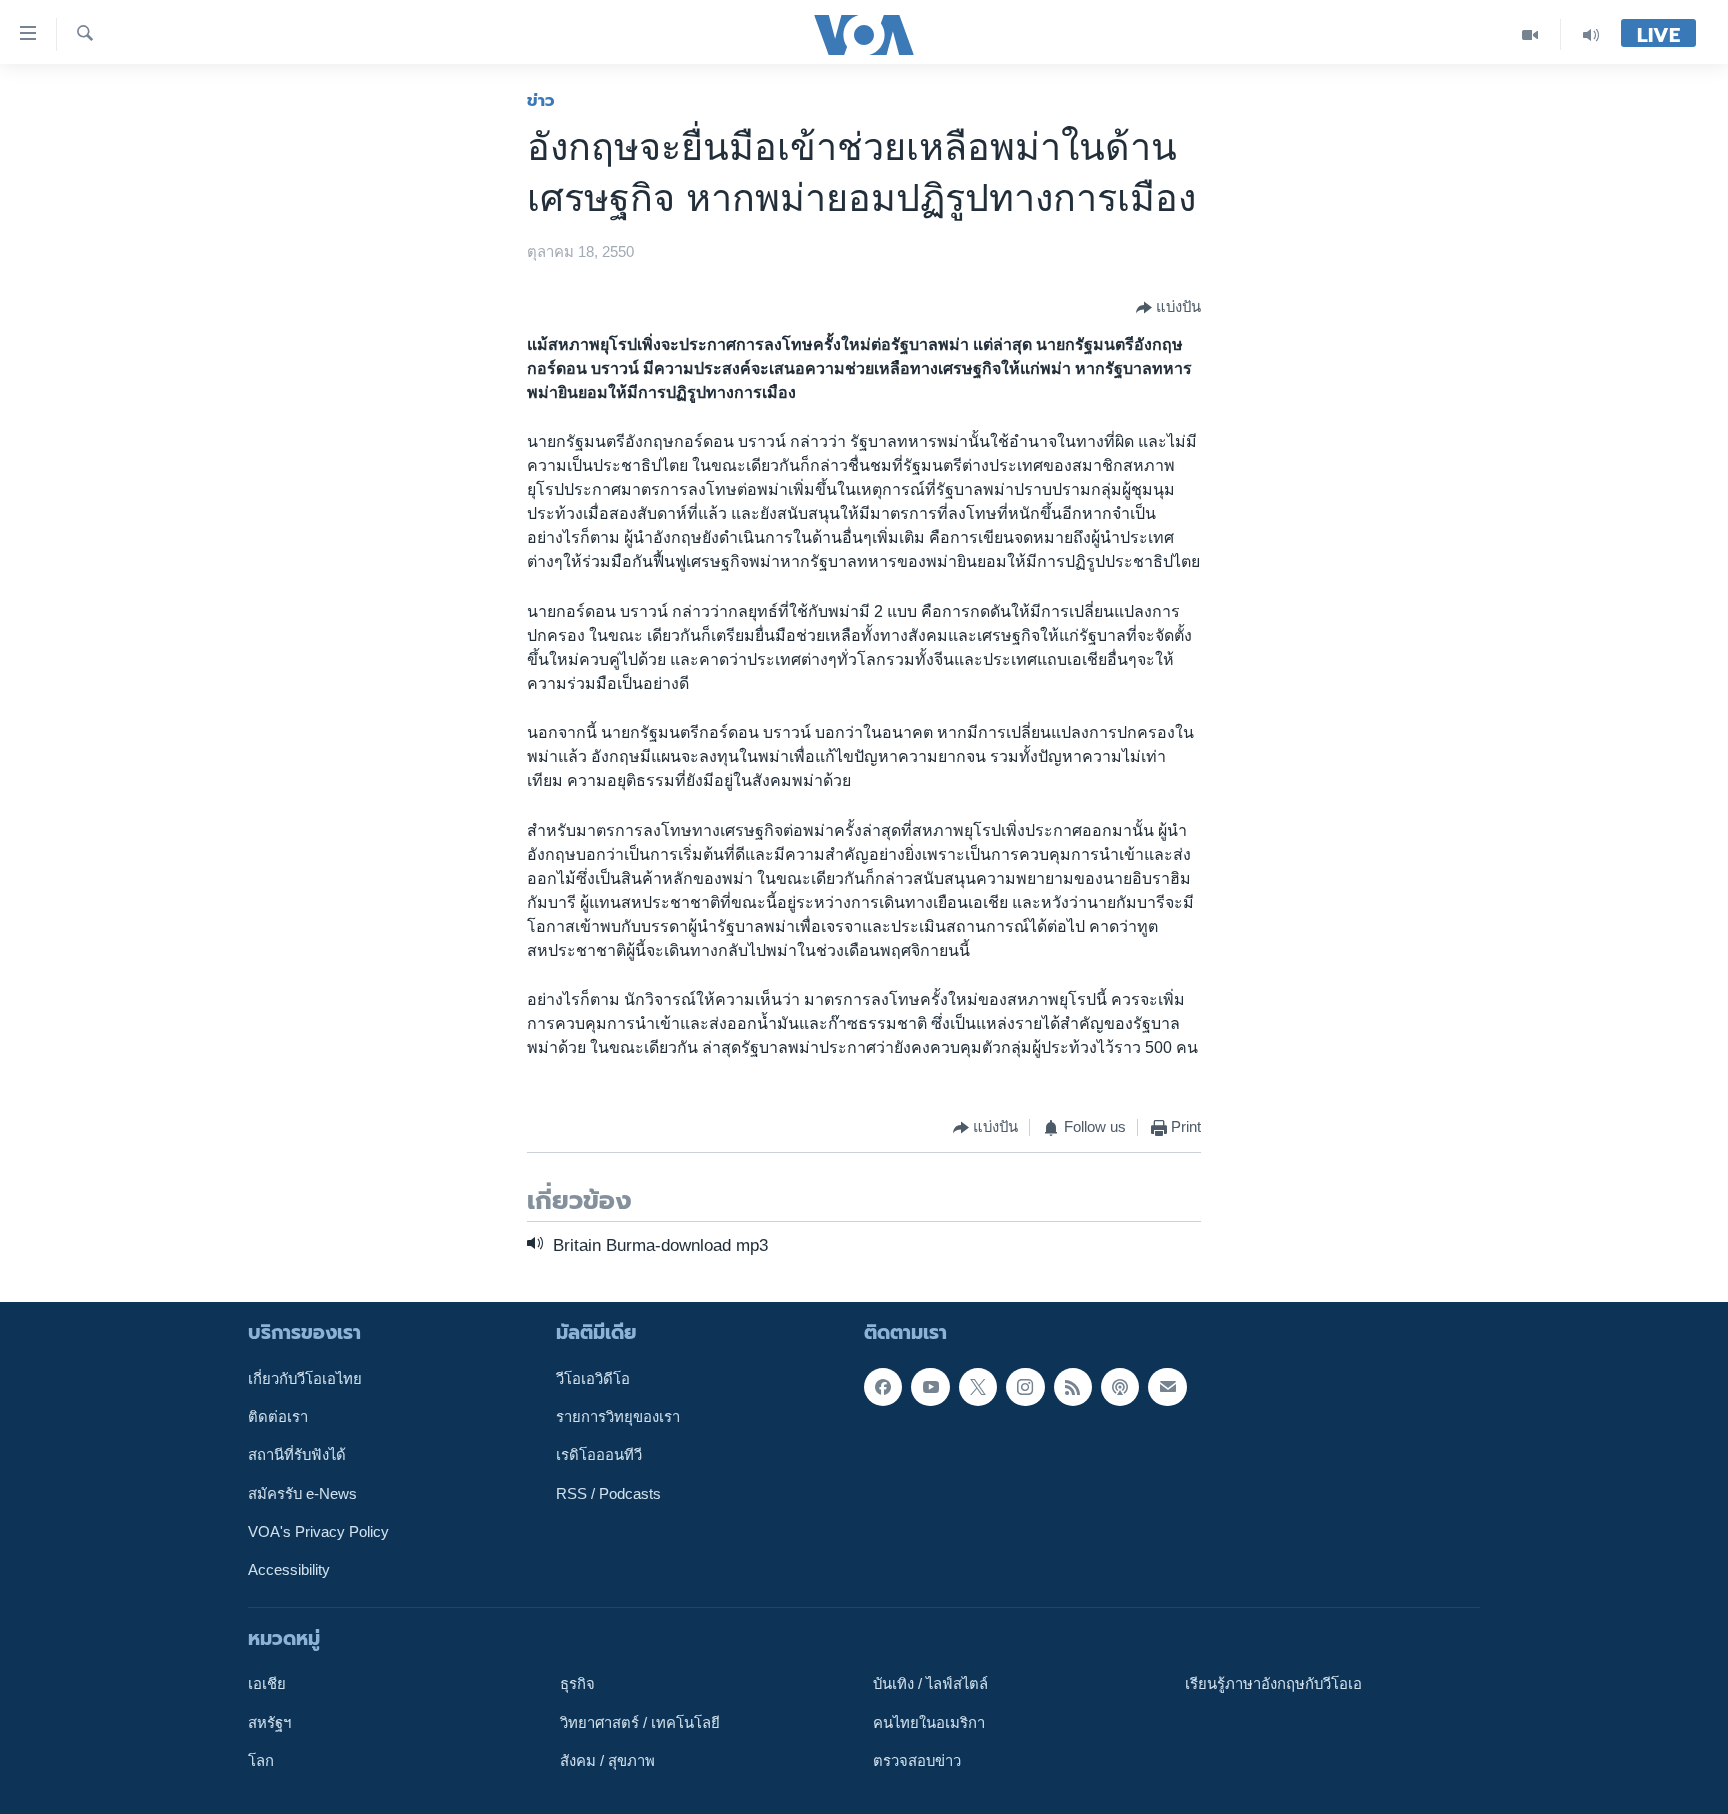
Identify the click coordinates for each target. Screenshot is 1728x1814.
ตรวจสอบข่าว (917, 1761)
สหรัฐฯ (269, 1723)
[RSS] (1073, 1387)
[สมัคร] (1167, 1387)
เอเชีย (267, 1684)
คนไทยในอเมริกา (929, 1723)
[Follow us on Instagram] (1025, 1387)
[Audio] (1591, 34)
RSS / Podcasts (608, 1494)
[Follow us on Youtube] (930, 1387)
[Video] (1530, 34)
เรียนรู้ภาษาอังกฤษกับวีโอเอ (1273, 1684)
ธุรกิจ (577, 1684)
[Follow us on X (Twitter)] (978, 1387)
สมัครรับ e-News (302, 1494)
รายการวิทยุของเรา (618, 1417)
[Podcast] (1120, 1387)
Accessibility (289, 1570)
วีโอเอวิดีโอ (593, 1379)
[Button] (1168, 308)
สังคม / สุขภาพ (607, 1761)
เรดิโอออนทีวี (599, 1456)
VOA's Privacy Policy (318, 1532)
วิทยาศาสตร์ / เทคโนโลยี (640, 1723)
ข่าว (541, 100)
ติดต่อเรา (278, 1417)
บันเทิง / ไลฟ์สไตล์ (930, 1684)
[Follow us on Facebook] (883, 1387)
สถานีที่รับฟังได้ (297, 1456)
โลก (261, 1761)
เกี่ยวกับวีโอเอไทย (305, 1379)
